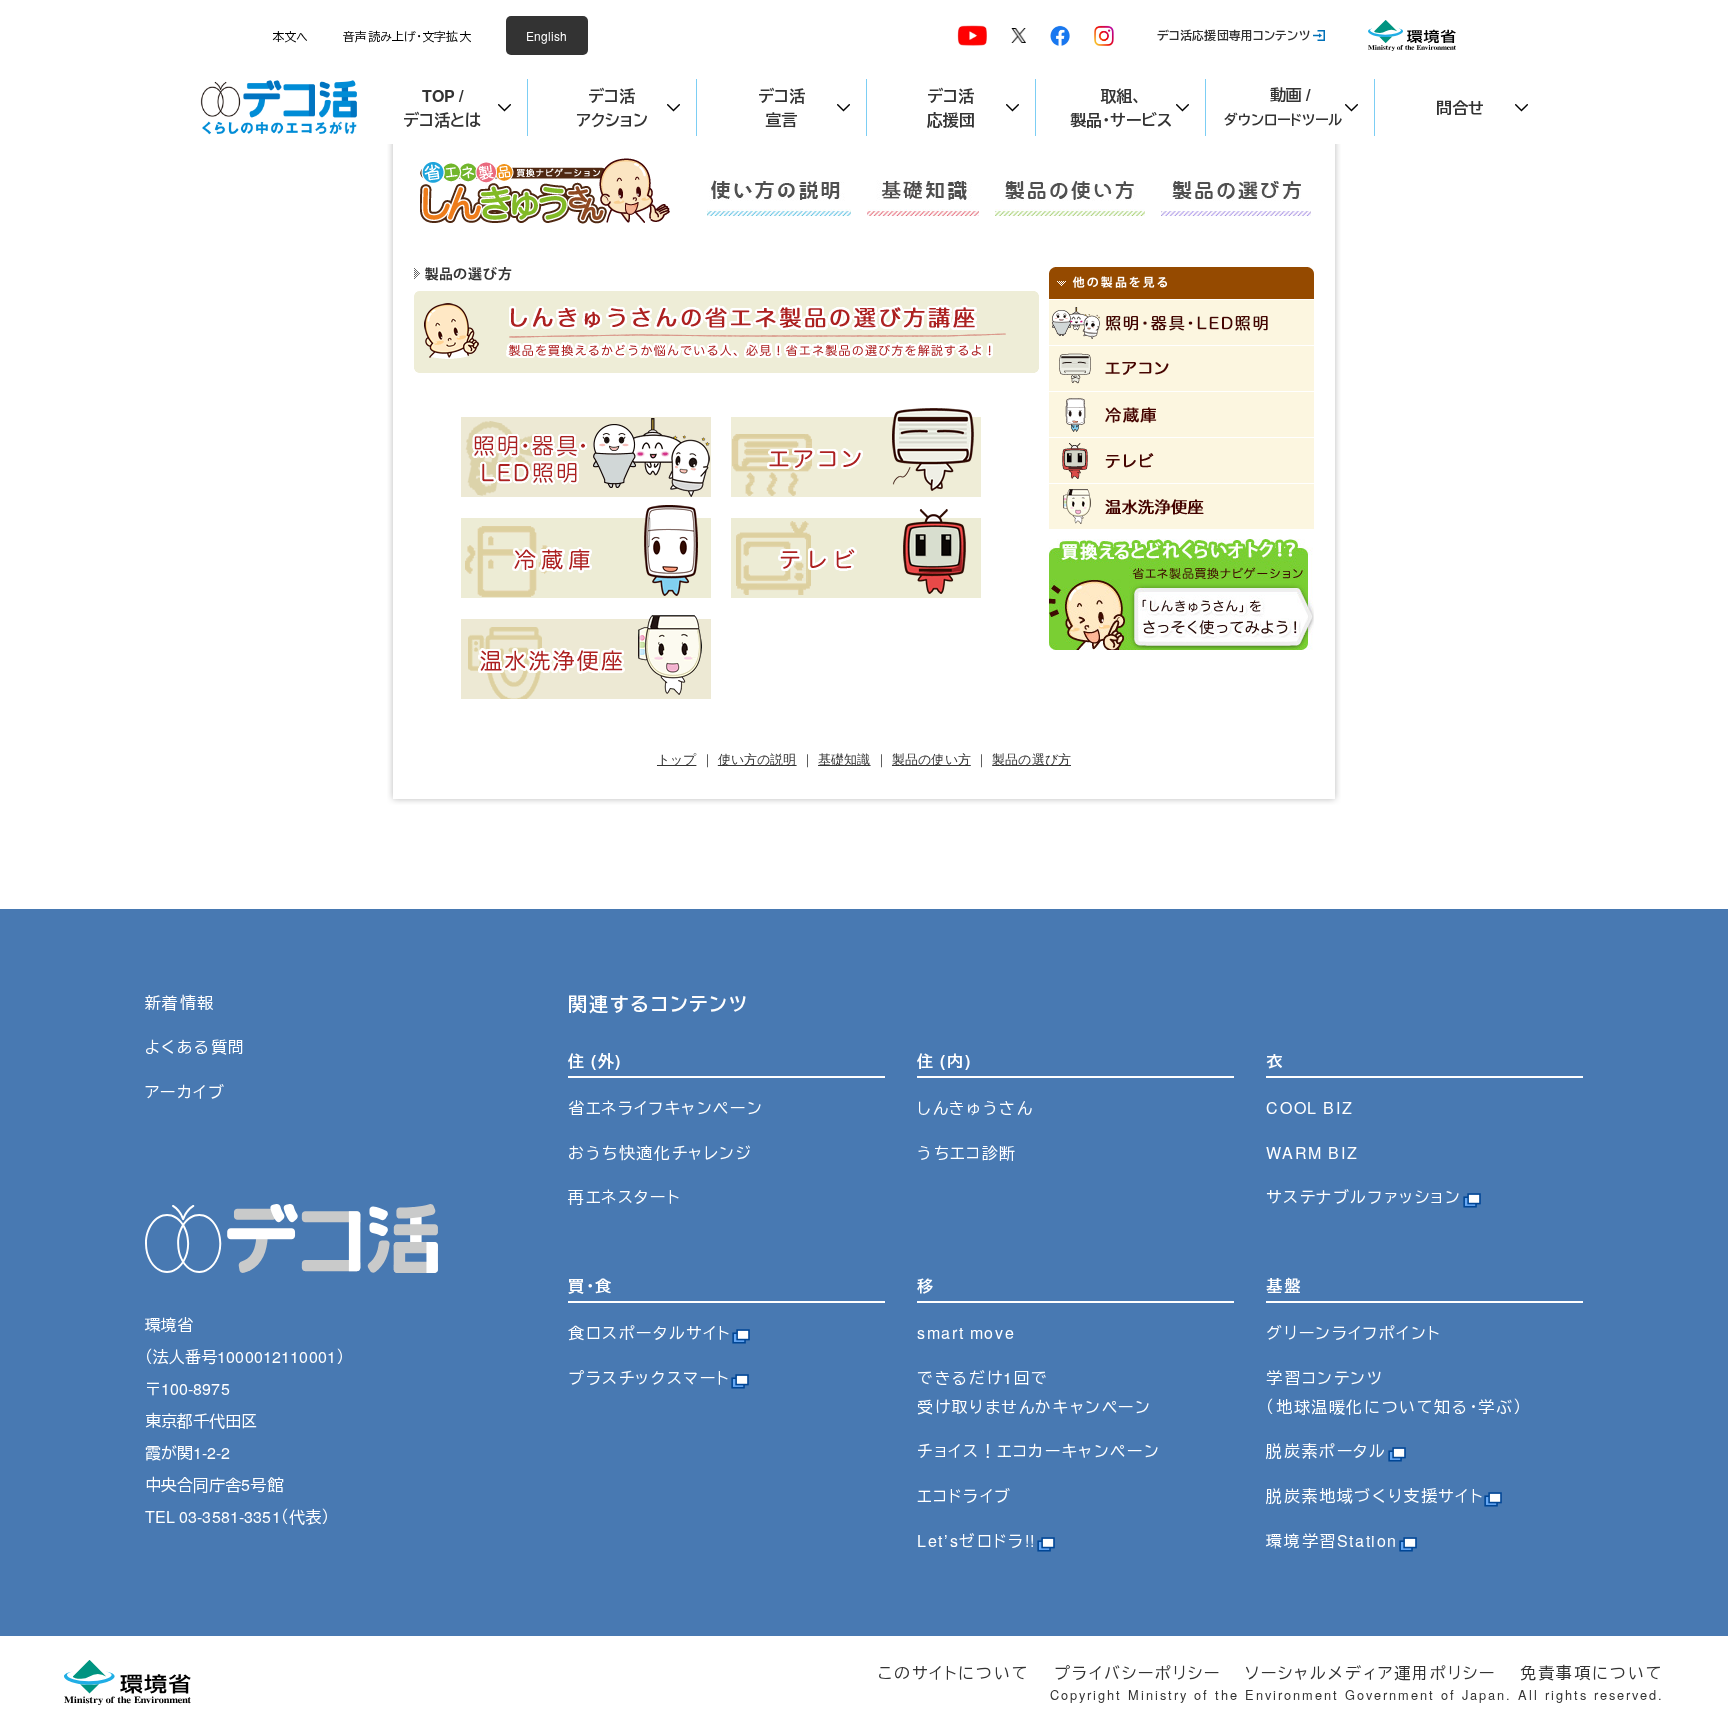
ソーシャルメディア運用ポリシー (1370, 1672)
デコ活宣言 (781, 107)
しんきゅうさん (975, 1107)
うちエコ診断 (967, 1152)
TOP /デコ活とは (442, 107)
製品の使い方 (931, 759)
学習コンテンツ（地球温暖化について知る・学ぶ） (1394, 1392)
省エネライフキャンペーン (665, 1107)
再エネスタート (624, 1196)
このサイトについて (954, 1672)
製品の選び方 (1031, 759)
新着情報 (180, 1002)
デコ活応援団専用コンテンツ (1233, 35)
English (547, 35)
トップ (676, 759)
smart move (966, 1332)
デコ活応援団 (951, 107)
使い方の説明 (757, 759)
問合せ (1460, 107)
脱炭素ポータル (1326, 1450)
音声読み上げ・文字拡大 (406, 35)
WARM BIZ (1312, 1152)
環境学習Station (1332, 1540)
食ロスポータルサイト (649, 1332)
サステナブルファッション (1363, 1196)
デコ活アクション (612, 107)
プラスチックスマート (649, 1377)
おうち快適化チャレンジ (660, 1152)
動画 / (1283, 106)
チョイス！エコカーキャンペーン (1038, 1450)
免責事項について (1592, 1672)
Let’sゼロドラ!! (976, 1540)
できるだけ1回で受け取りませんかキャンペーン (1034, 1392)
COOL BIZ (1309, 1107)
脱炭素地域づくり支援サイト (1374, 1495)
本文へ (290, 35)
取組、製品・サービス (1121, 107)
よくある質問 (196, 1046)
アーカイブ (185, 1091)
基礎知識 (844, 759)
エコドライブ (964, 1495)
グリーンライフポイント (1353, 1332)
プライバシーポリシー (1137, 1672)
